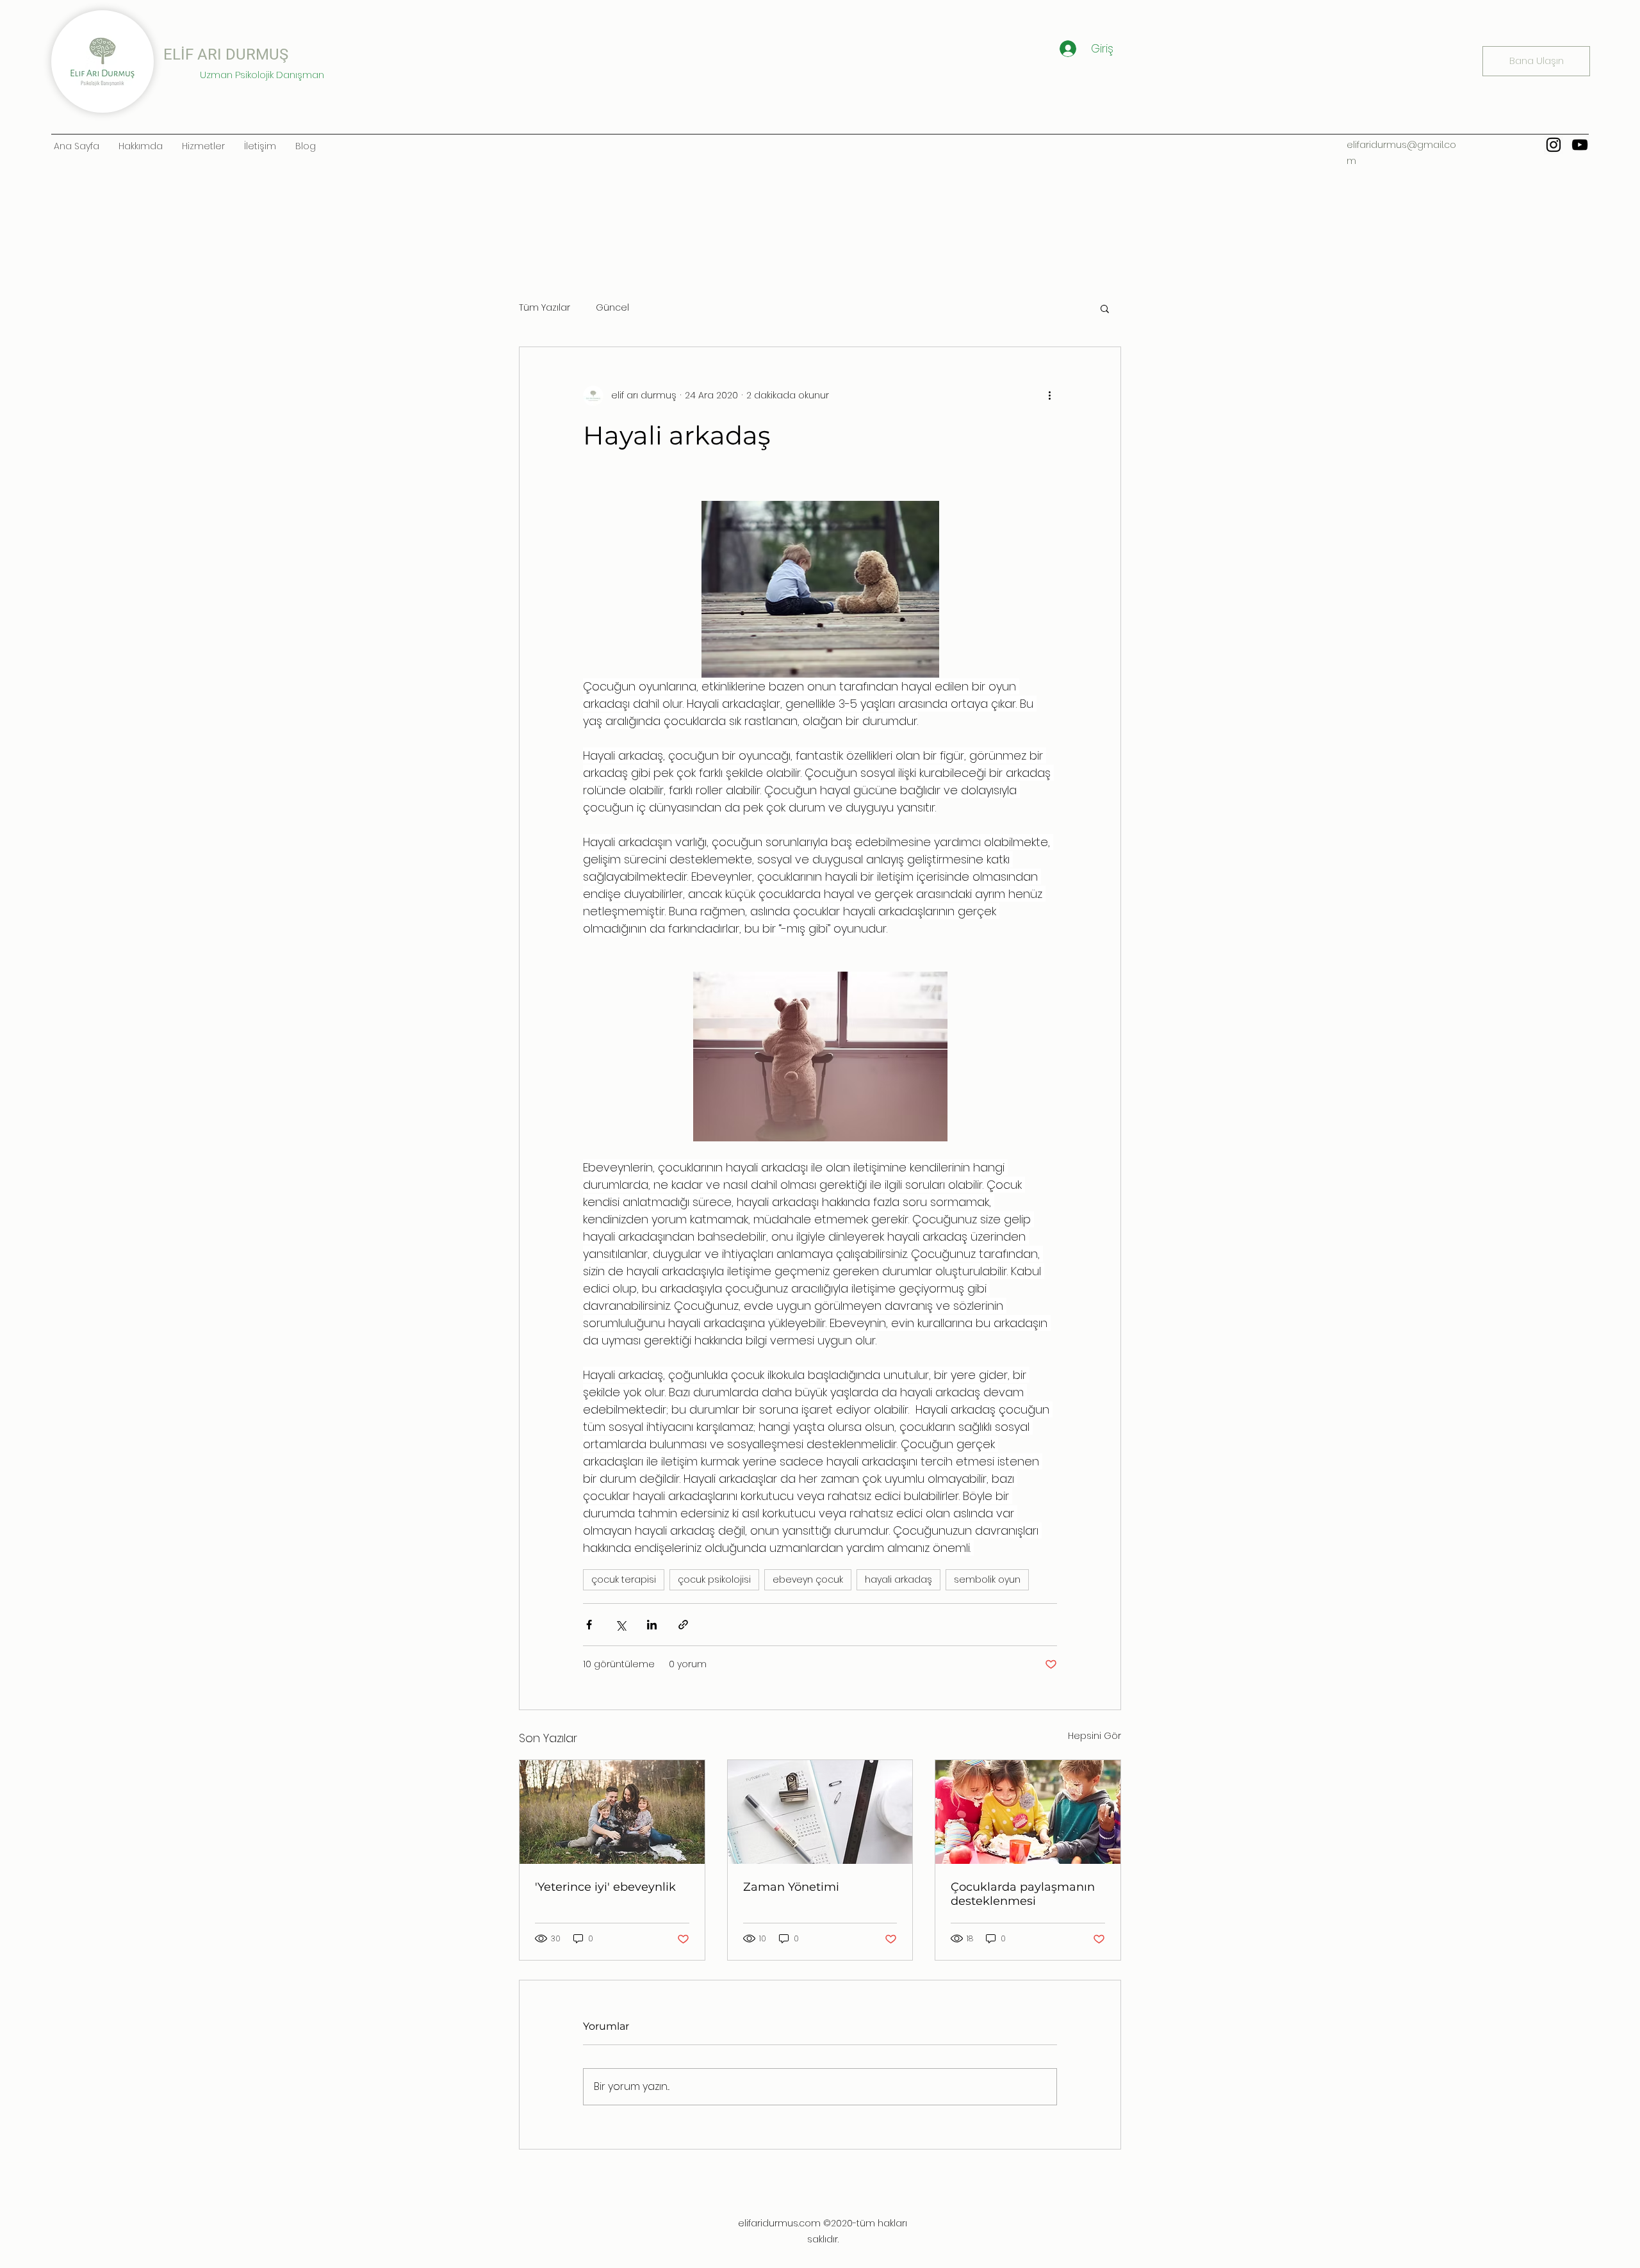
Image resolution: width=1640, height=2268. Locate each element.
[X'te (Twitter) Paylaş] (620, 1625)
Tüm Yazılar (545, 308)
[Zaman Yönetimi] (820, 1812)
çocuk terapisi (624, 1579)
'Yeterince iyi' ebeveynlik (605, 1887)
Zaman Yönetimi (791, 1887)
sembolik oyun (987, 1579)
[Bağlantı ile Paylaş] (683, 1625)
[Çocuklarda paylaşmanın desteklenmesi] (1028, 1812)
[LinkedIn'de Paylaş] (652, 1625)
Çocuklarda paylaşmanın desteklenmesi (1023, 1894)
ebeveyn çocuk (808, 1579)
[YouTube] (1580, 145)
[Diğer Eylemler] (1049, 396)
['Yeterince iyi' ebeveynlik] (612, 1812)
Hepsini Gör (1095, 1736)
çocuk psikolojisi (714, 1579)
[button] (1105, 308)
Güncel (612, 308)
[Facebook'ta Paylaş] (589, 1625)
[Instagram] (1554, 145)
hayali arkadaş (898, 1579)
